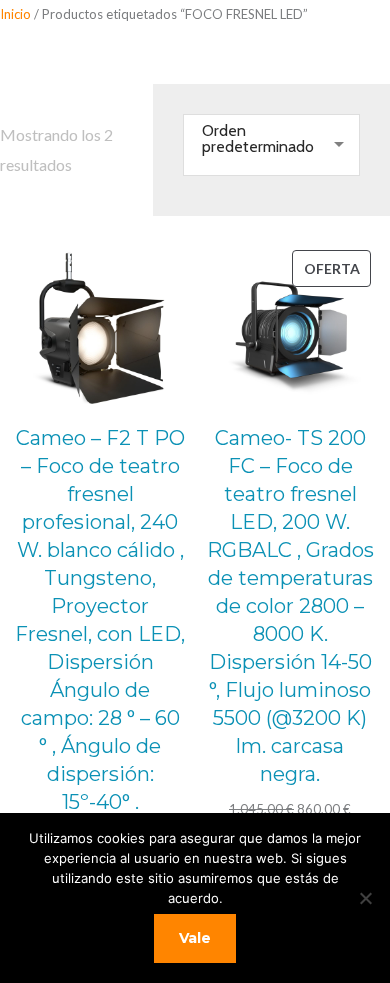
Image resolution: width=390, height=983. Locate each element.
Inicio (15, 14)
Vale (195, 938)
